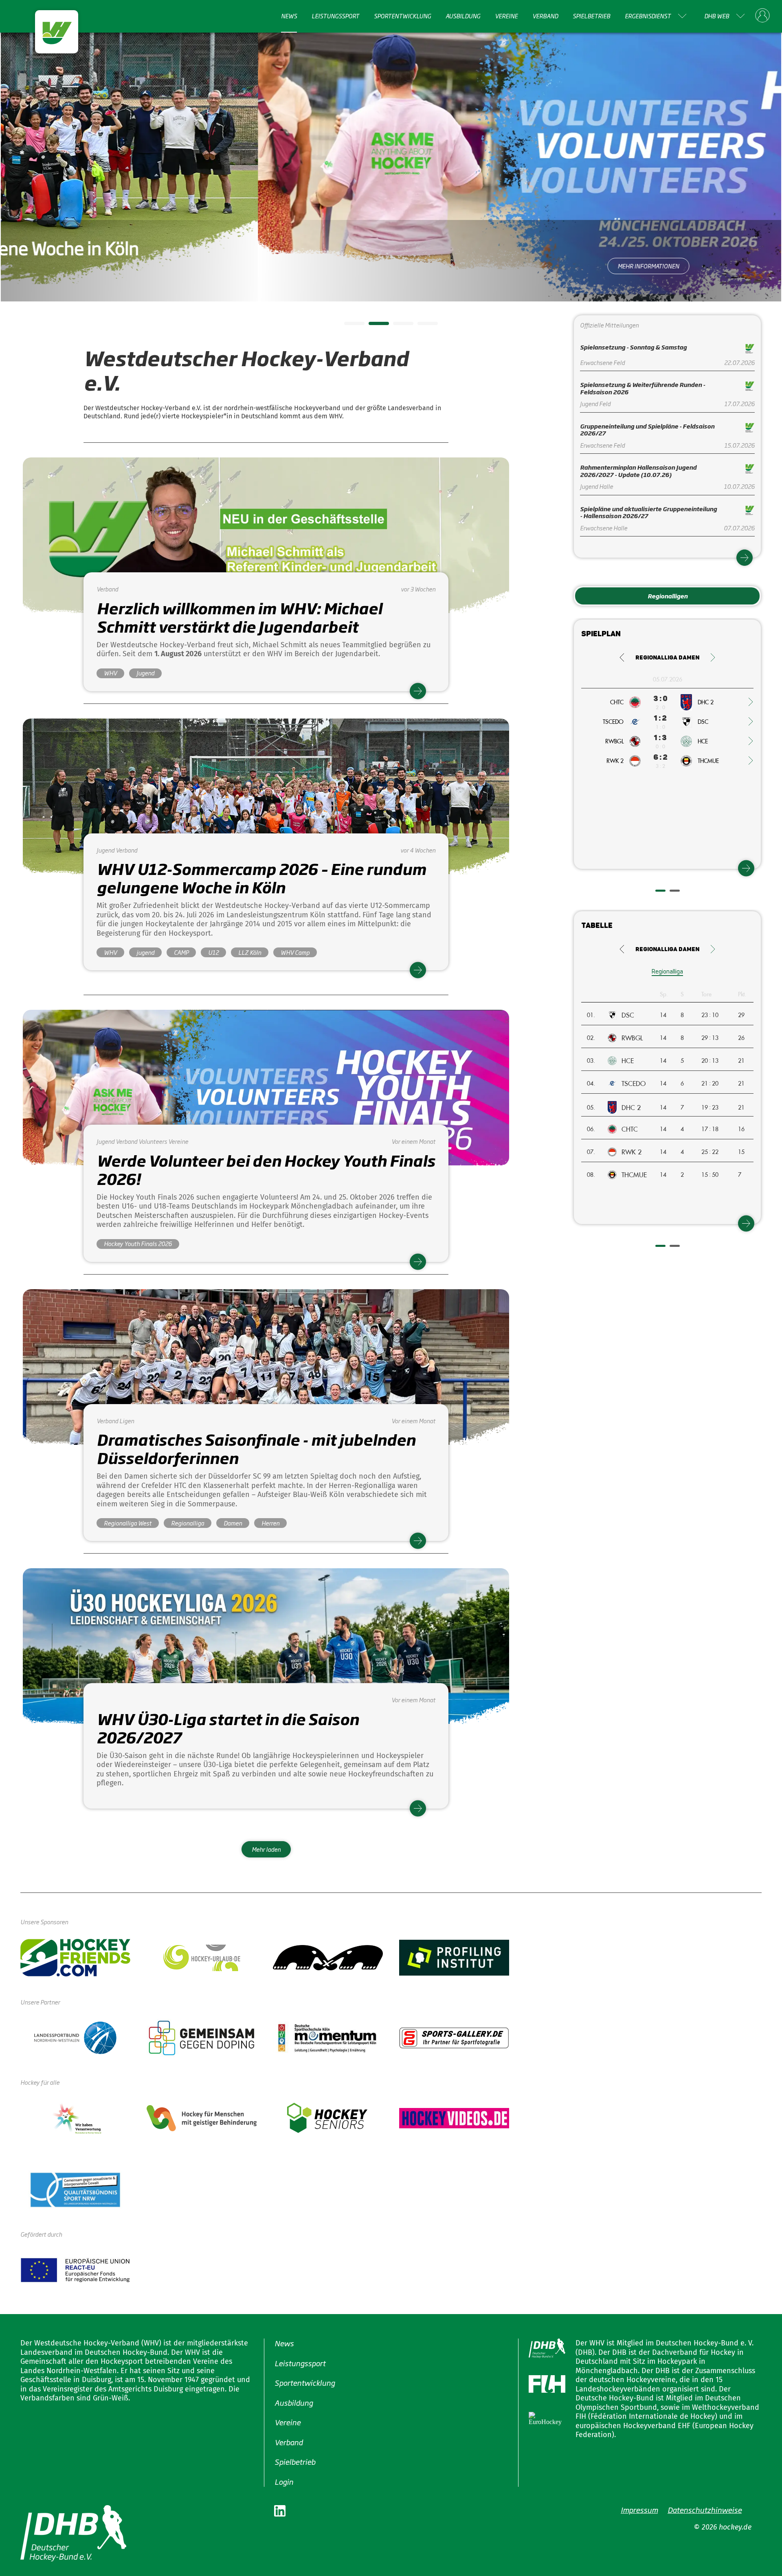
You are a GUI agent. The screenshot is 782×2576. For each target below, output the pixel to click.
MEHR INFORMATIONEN (391, 266)
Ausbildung (463, 16)
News (289, 16)
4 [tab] (422, 326)
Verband (545, 16)
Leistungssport (335, 16)
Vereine (506, 16)
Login (284, 2481)
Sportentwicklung (402, 16)
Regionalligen (668, 596)
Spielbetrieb (591, 16)
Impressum (639, 2510)
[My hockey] (762, 16)
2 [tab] (373, 326)
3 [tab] (397, 326)
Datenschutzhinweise (705, 2510)
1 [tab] (348, 326)
